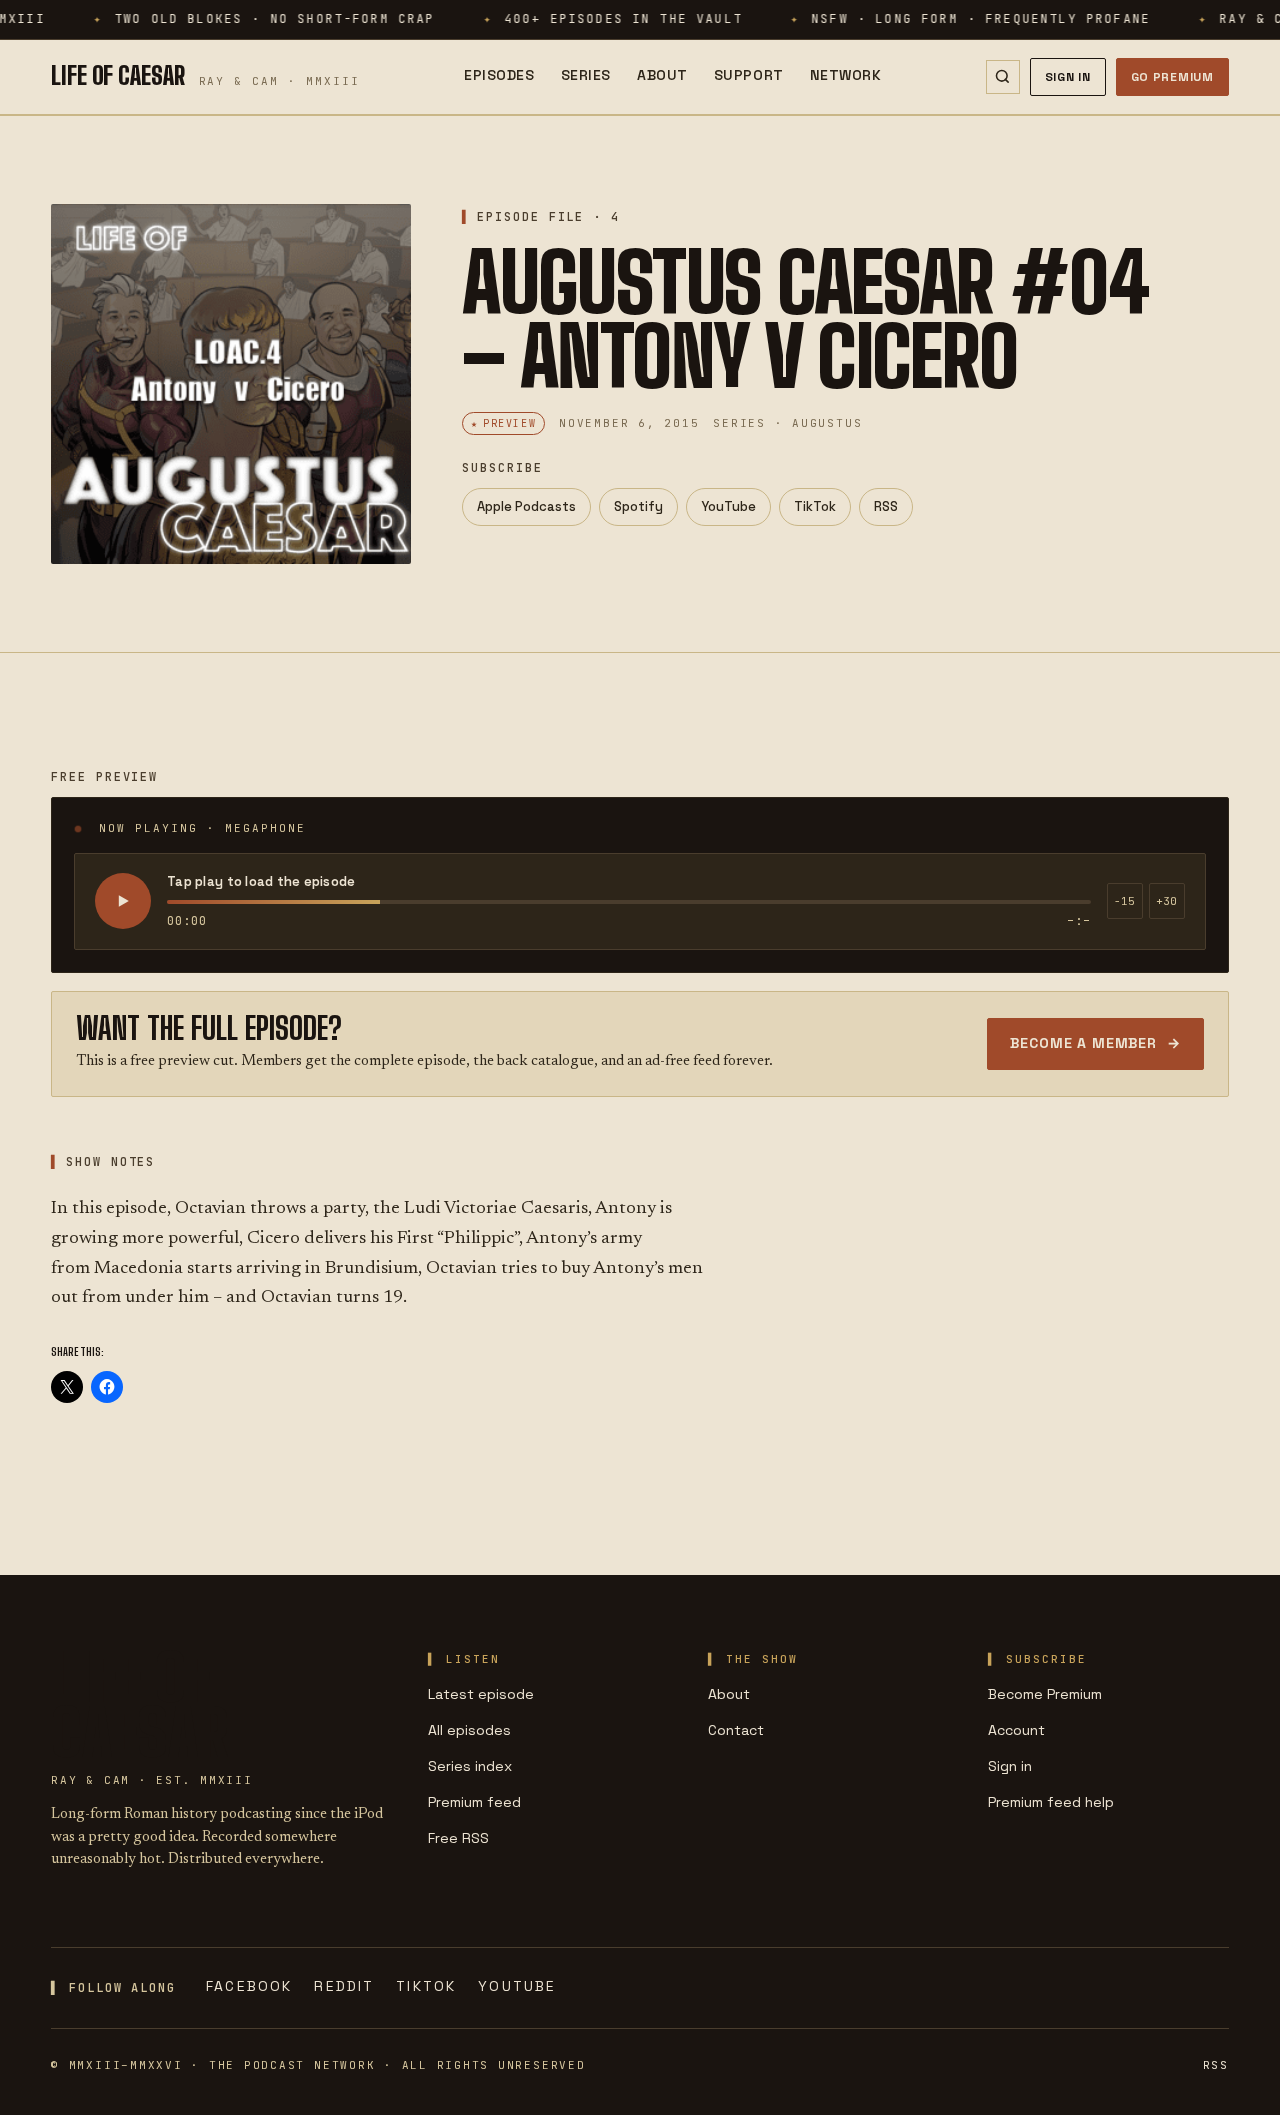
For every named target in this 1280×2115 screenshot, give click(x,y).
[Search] (1003, 77)
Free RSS (458, 1838)
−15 (1124, 901)
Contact (736, 1730)
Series (586, 75)
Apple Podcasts (526, 506)
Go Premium (1172, 77)
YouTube (728, 506)
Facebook (249, 1986)
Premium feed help (1051, 1802)
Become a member (1095, 1043)
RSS (886, 506)
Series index (470, 1766)
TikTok (815, 506)
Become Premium (1045, 1694)
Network (846, 75)
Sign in (1010, 1766)
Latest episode (481, 1694)
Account (1016, 1730)
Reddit (344, 1986)
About (662, 75)
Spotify (638, 506)
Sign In (1068, 77)
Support (749, 75)
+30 (1166, 901)
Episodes (499, 75)
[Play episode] (123, 901)
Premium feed (474, 1802)
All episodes (469, 1730)
